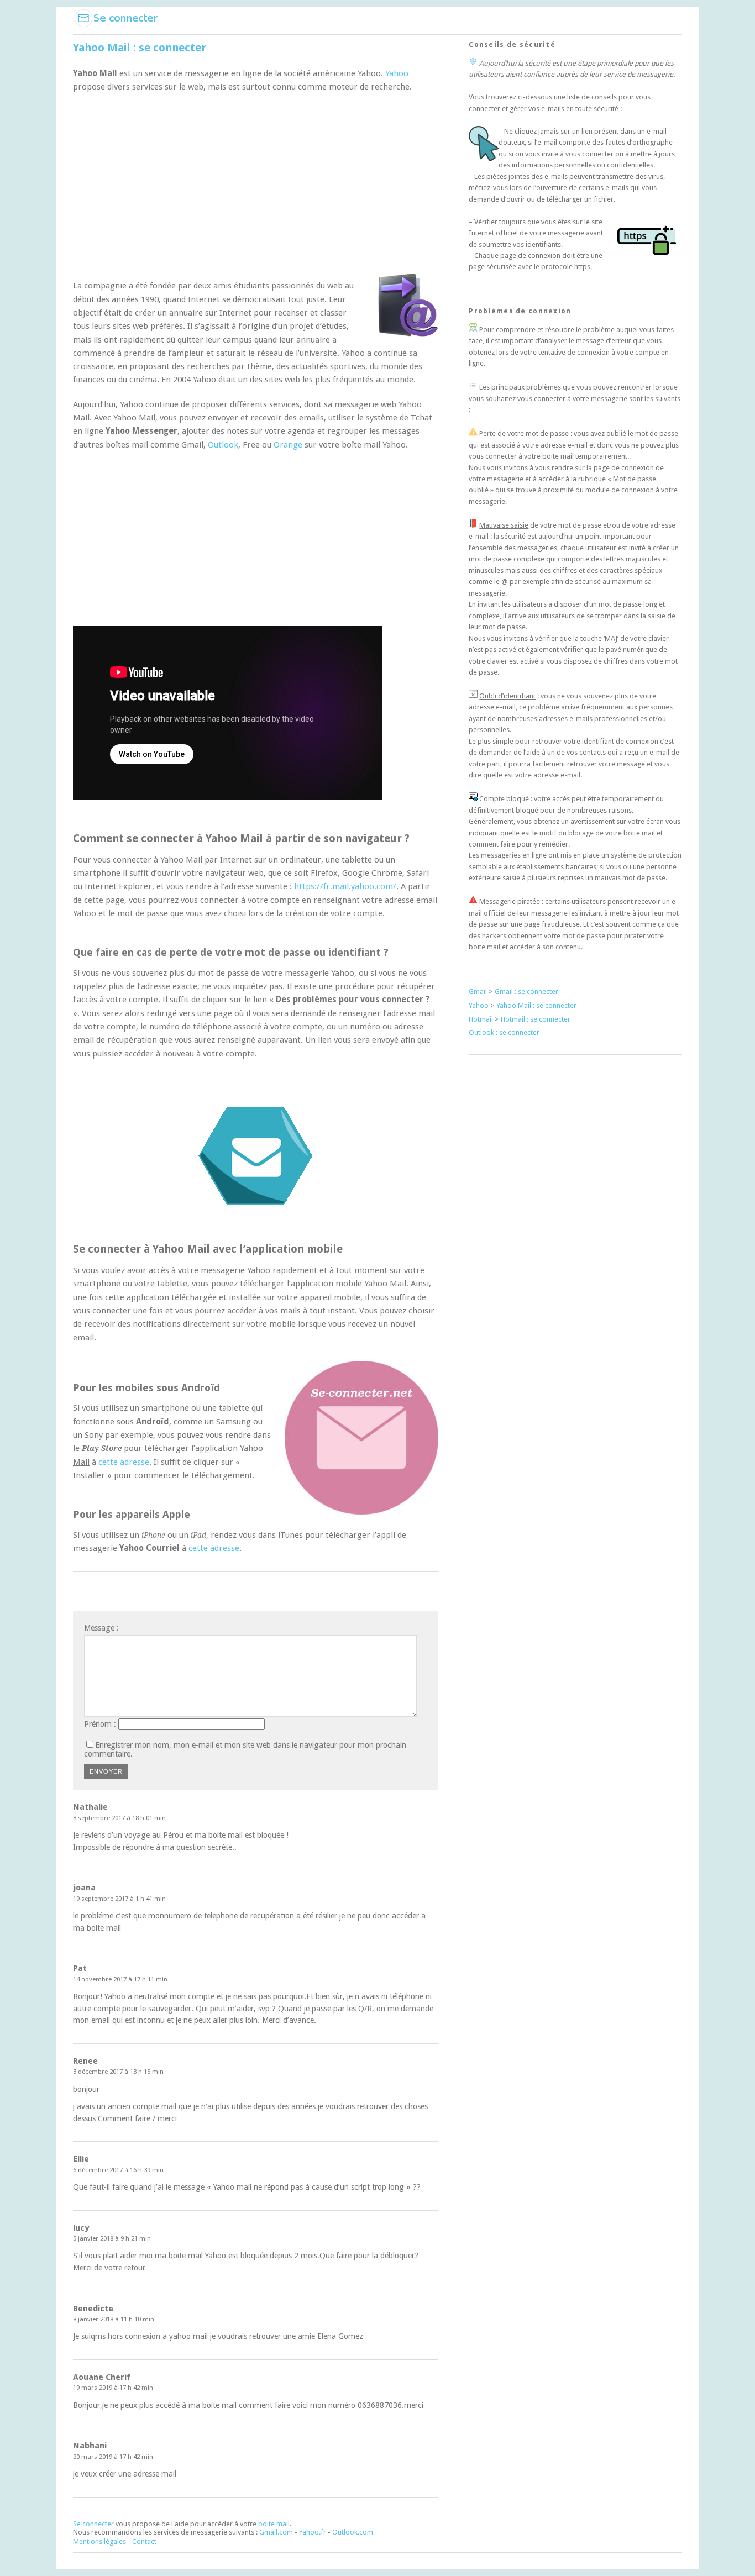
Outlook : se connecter (504, 1032)
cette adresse (124, 1462)
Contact (144, 2541)
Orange (288, 445)
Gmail (478, 992)
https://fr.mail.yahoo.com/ (345, 886)
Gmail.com (276, 2532)
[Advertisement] (256, 188)
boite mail (274, 2524)
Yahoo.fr (313, 2532)
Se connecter (93, 2524)
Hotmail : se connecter (536, 1019)
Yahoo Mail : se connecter (536, 1005)
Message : (101, 1628)
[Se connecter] (116, 24)
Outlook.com (353, 2532)
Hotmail (481, 1019)
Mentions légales (99, 2541)
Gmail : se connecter (526, 992)
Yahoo (397, 73)
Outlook (223, 445)
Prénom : (100, 1724)
